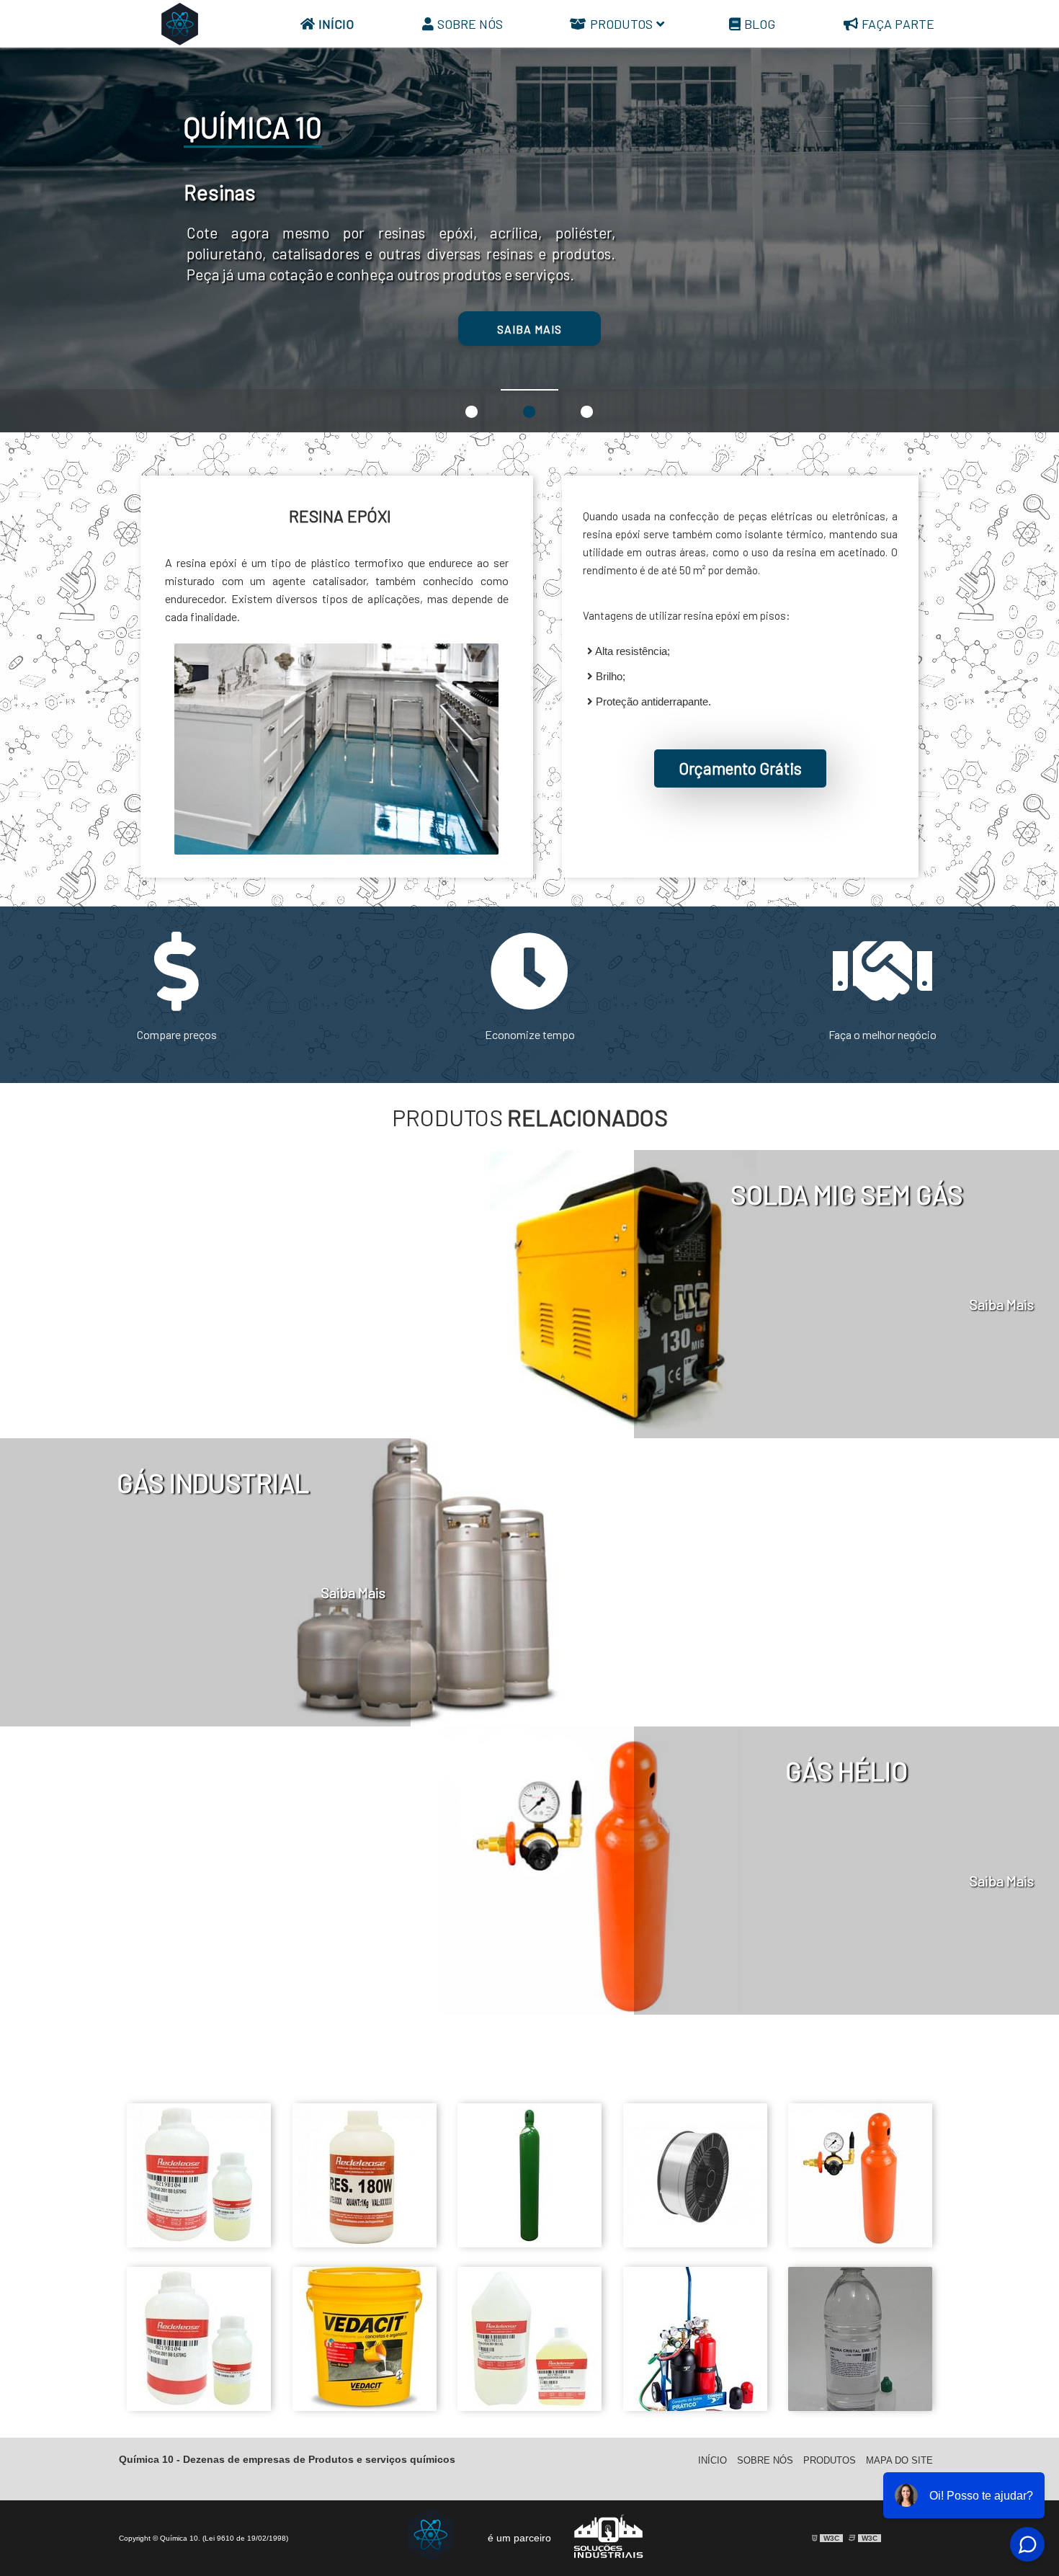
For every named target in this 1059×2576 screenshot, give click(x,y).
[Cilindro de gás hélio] (860, 2251)
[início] (180, 24)
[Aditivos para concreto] (365, 2414)
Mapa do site (899, 2460)
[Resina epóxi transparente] (529, 2414)
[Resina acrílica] (365, 2251)
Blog (760, 24)
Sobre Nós (470, 24)
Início (336, 24)
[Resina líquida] (199, 2414)
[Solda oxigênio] (695, 2414)
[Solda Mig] (695, 2251)
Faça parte (898, 24)
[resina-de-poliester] (860, 2414)
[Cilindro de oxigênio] (529, 2251)
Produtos (621, 24)
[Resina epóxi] (199, 2251)
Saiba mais (629, 329)
